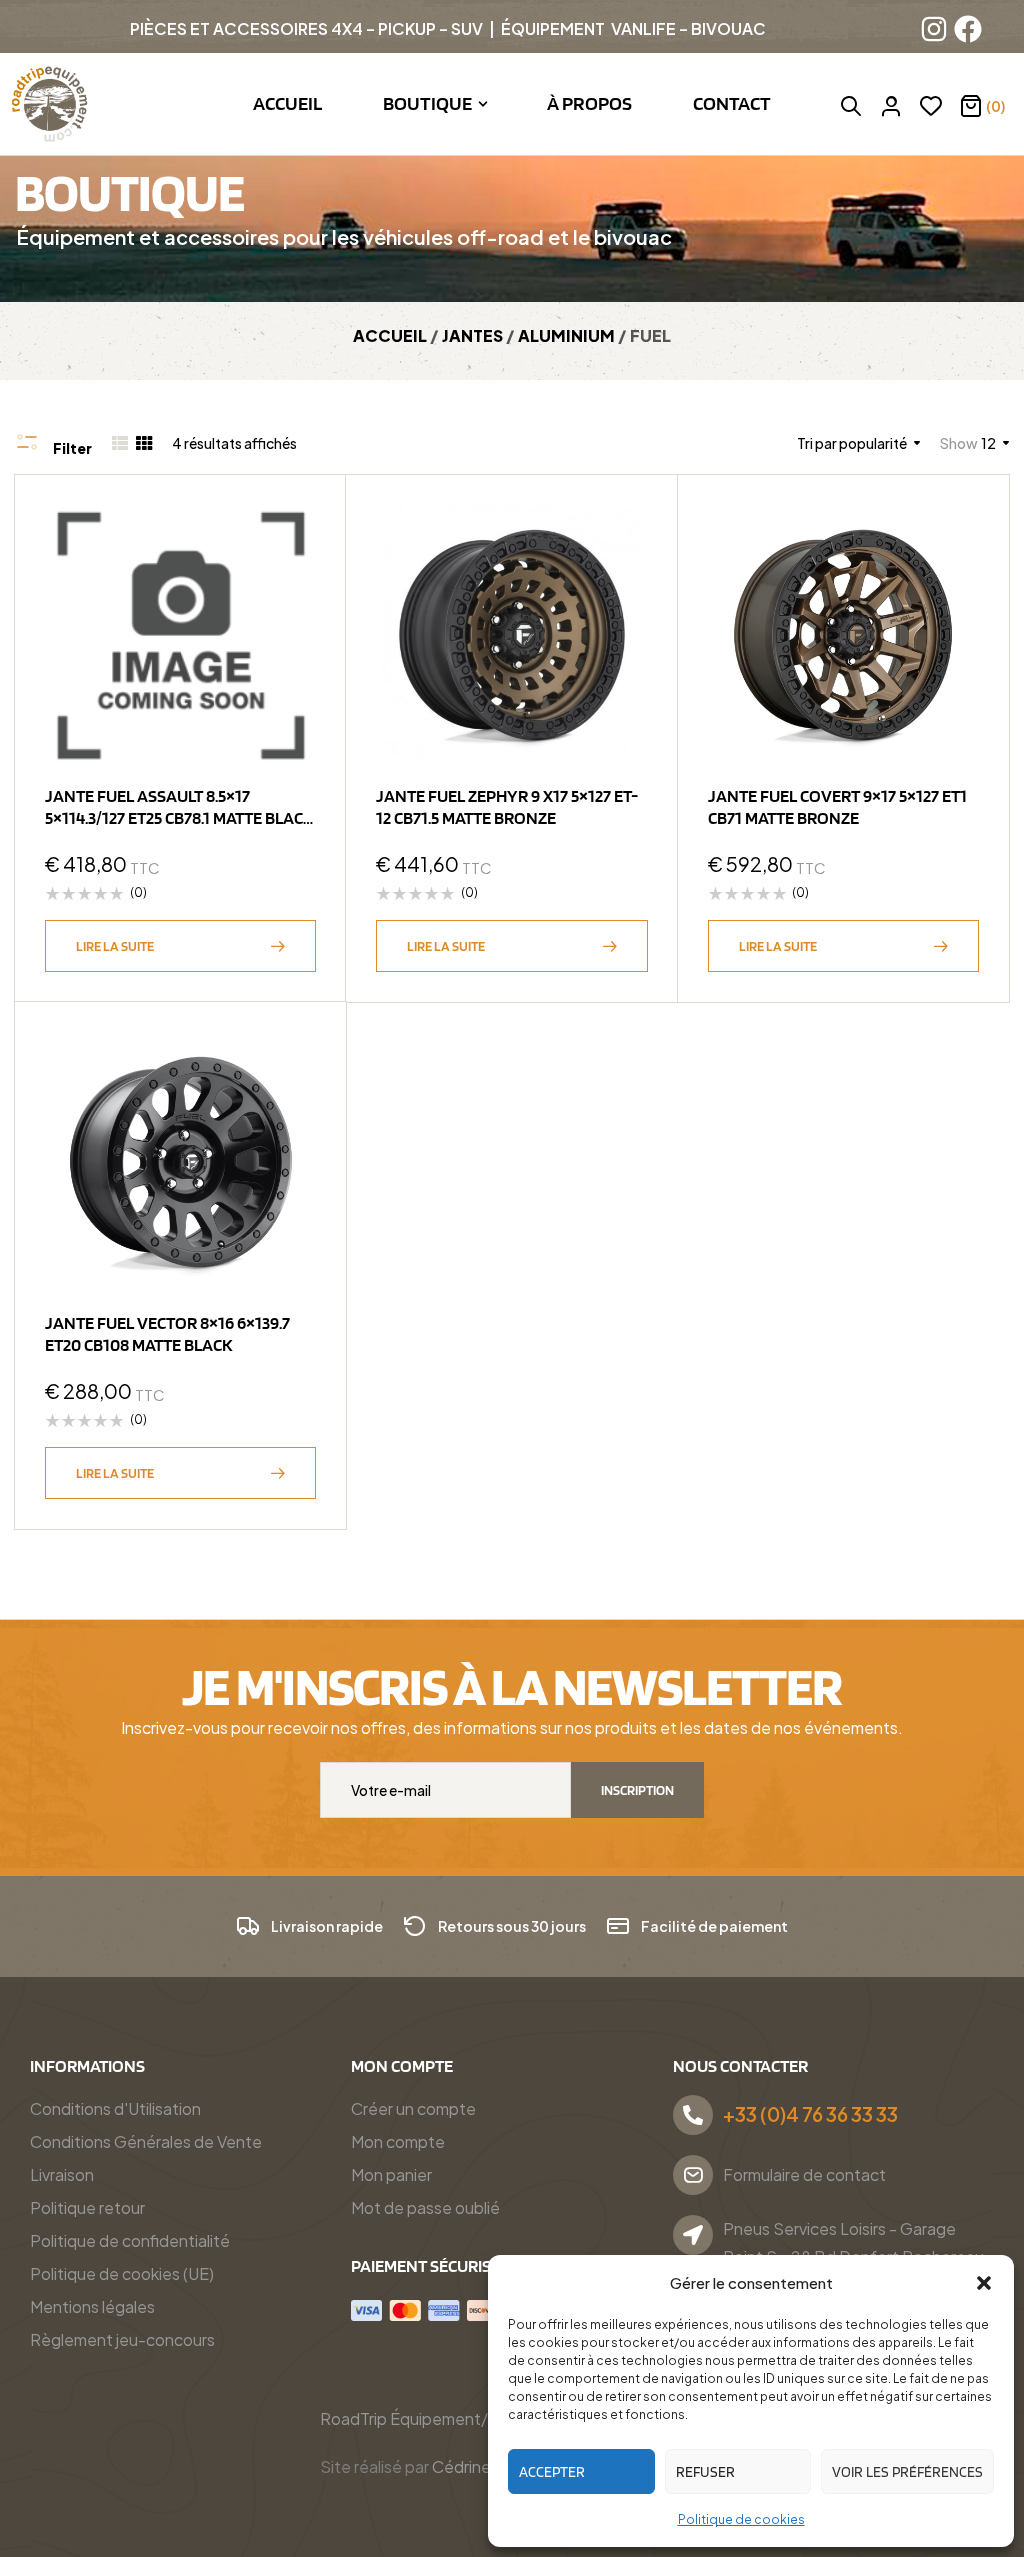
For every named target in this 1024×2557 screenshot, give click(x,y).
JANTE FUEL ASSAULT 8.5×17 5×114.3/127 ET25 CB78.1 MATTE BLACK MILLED (179, 817)
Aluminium (566, 335)
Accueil (390, 335)
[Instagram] (934, 29)
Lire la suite (115, 946)
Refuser (705, 2472)
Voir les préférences (907, 2472)
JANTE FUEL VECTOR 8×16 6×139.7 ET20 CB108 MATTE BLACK (167, 1333)
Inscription (637, 1790)
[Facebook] (968, 29)
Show (959, 443)
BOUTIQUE (129, 191)
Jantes (472, 335)
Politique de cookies (741, 2519)
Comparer (291, 628)
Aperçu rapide (291, 579)
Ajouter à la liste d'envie (291, 530)
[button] (984, 2283)
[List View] (120, 443)
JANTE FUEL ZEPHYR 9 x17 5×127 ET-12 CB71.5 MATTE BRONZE (507, 806)
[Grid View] (144, 443)
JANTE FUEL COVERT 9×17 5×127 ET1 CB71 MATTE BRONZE (837, 806)
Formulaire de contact (804, 2174)
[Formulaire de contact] (693, 2175)
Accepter (552, 2472)
